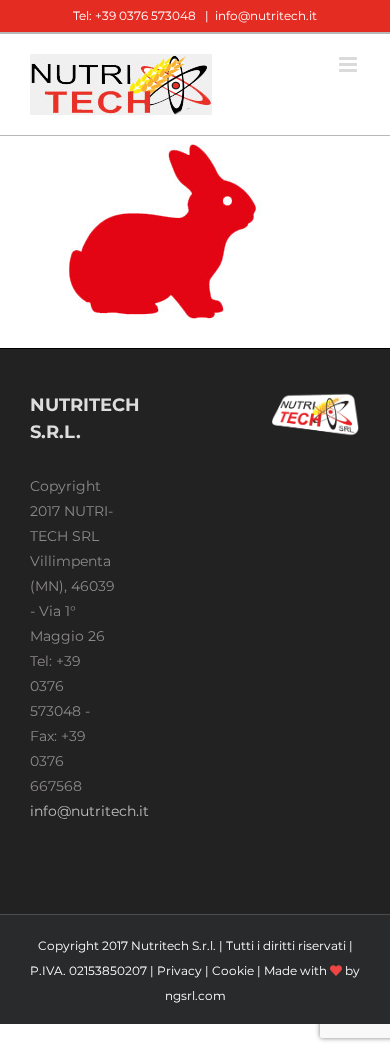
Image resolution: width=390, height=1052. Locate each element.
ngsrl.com (195, 995)
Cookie (233, 970)
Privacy (179, 970)
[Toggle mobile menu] (349, 64)
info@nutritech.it (266, 15)
